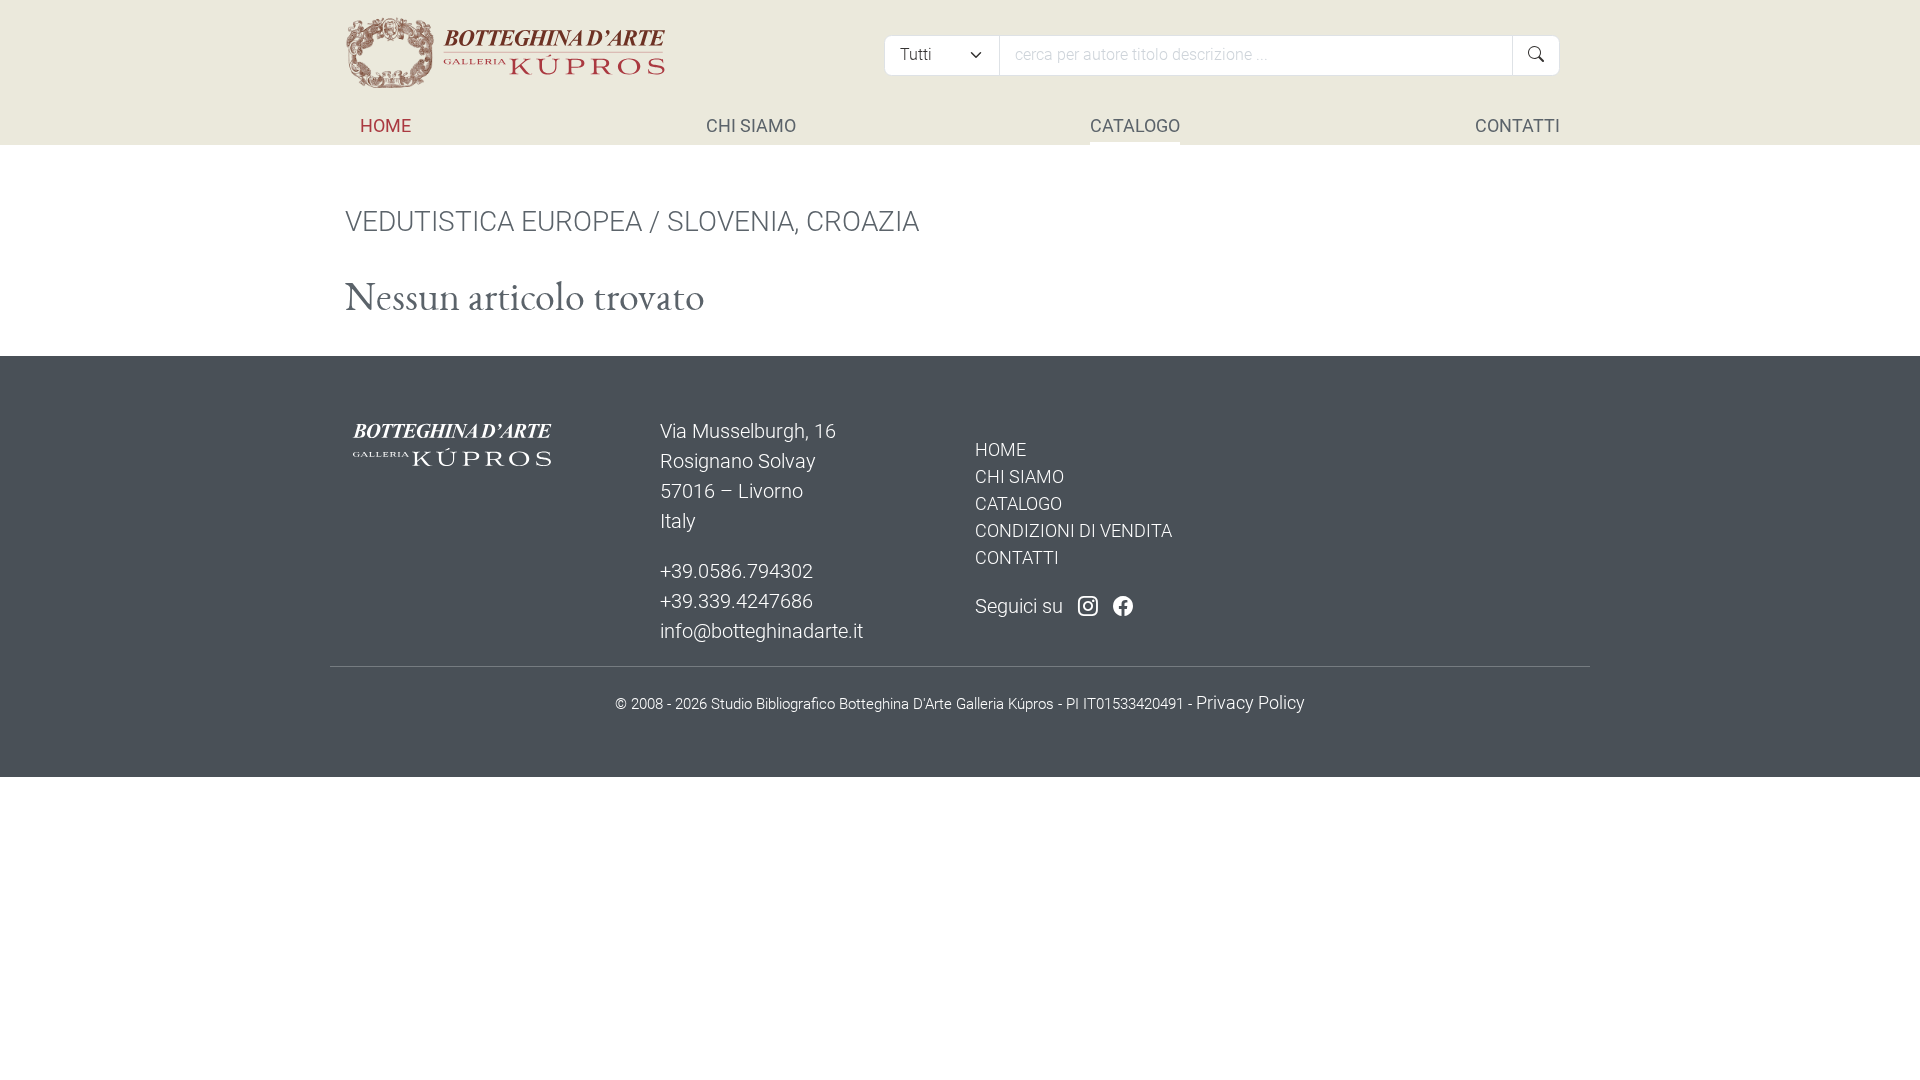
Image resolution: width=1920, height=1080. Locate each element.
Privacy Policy (1250, 702)
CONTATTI (1517, 125)
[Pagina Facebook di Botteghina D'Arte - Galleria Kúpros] (1123, 606)
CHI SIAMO (751, 125)
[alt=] (512, 53)
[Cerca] (1536, 55)
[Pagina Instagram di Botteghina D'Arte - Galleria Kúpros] (1088, 606)
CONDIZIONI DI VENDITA (1073, 530)
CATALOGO (1135, 125)
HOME (385, 125)
